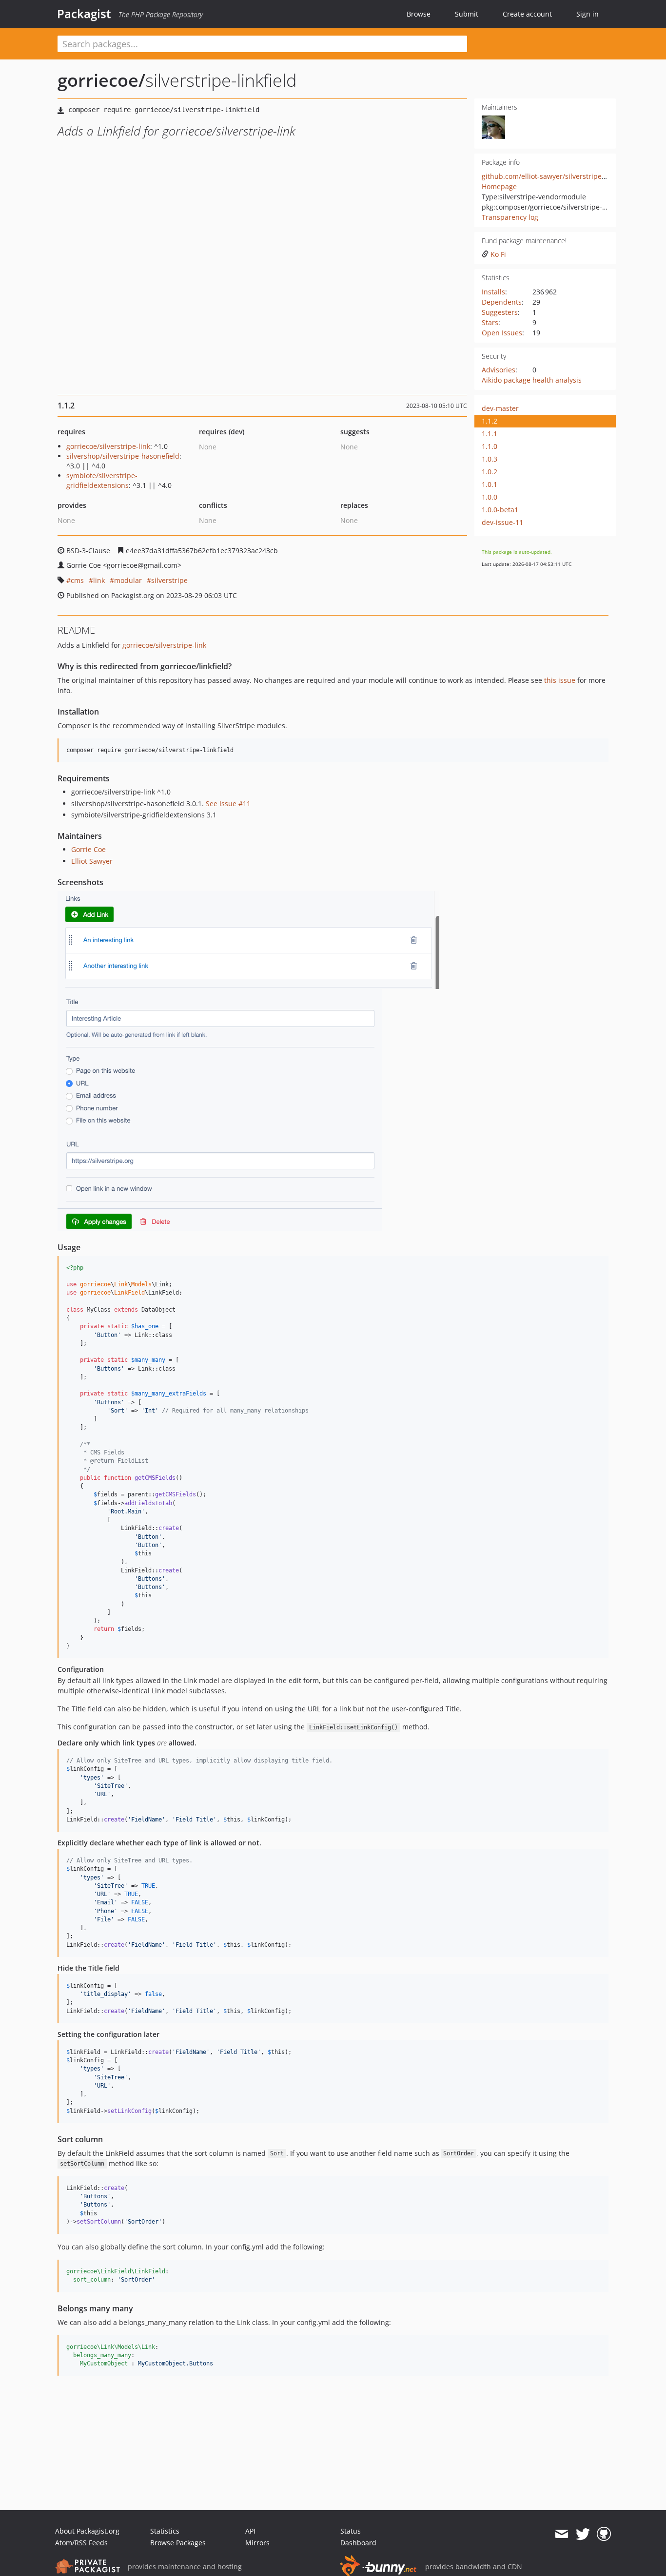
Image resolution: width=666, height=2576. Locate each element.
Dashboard (358, 2543)
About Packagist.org (87, 2531)
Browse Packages (178, 2543)
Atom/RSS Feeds (81, 2543)
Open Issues (502, 333)
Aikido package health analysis (532, 380)
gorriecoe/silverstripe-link (108, 446)
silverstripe (169, 580)
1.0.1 (490, 484)
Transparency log (510, 217)
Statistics (165, 2531)
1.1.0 (490, 446)
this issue (560, 680)
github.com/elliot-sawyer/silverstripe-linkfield (556, 176)
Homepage (499, 186)
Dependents (502, 302)
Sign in (588, 14)
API (250, 2531)
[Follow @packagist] (583, 2534)
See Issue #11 (228, 804)
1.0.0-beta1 (500, 510)
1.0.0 (490, 497)
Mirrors (257, 2543)
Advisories (499, 370)
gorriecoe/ (101, 80)
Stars (490, 322)
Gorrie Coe (88, 849)
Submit (467, 14)
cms (77, 580)
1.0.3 (490, 459)
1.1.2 (490, 421)
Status (351, 2531)
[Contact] (561, 2534)
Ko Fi (498, 254)
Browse (419, 14)
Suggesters (500, 312)
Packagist (84, 14)
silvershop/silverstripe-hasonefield (123, 456)
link (99, 580)
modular (128, 580)
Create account (527, 14)
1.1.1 (490, 434)
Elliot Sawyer (92, 861)
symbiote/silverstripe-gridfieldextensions (102, 480)
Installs (493, 292)
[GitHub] (604, 2534)
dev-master (500, 408)
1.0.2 (490, 472)
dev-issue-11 (502, 522)
